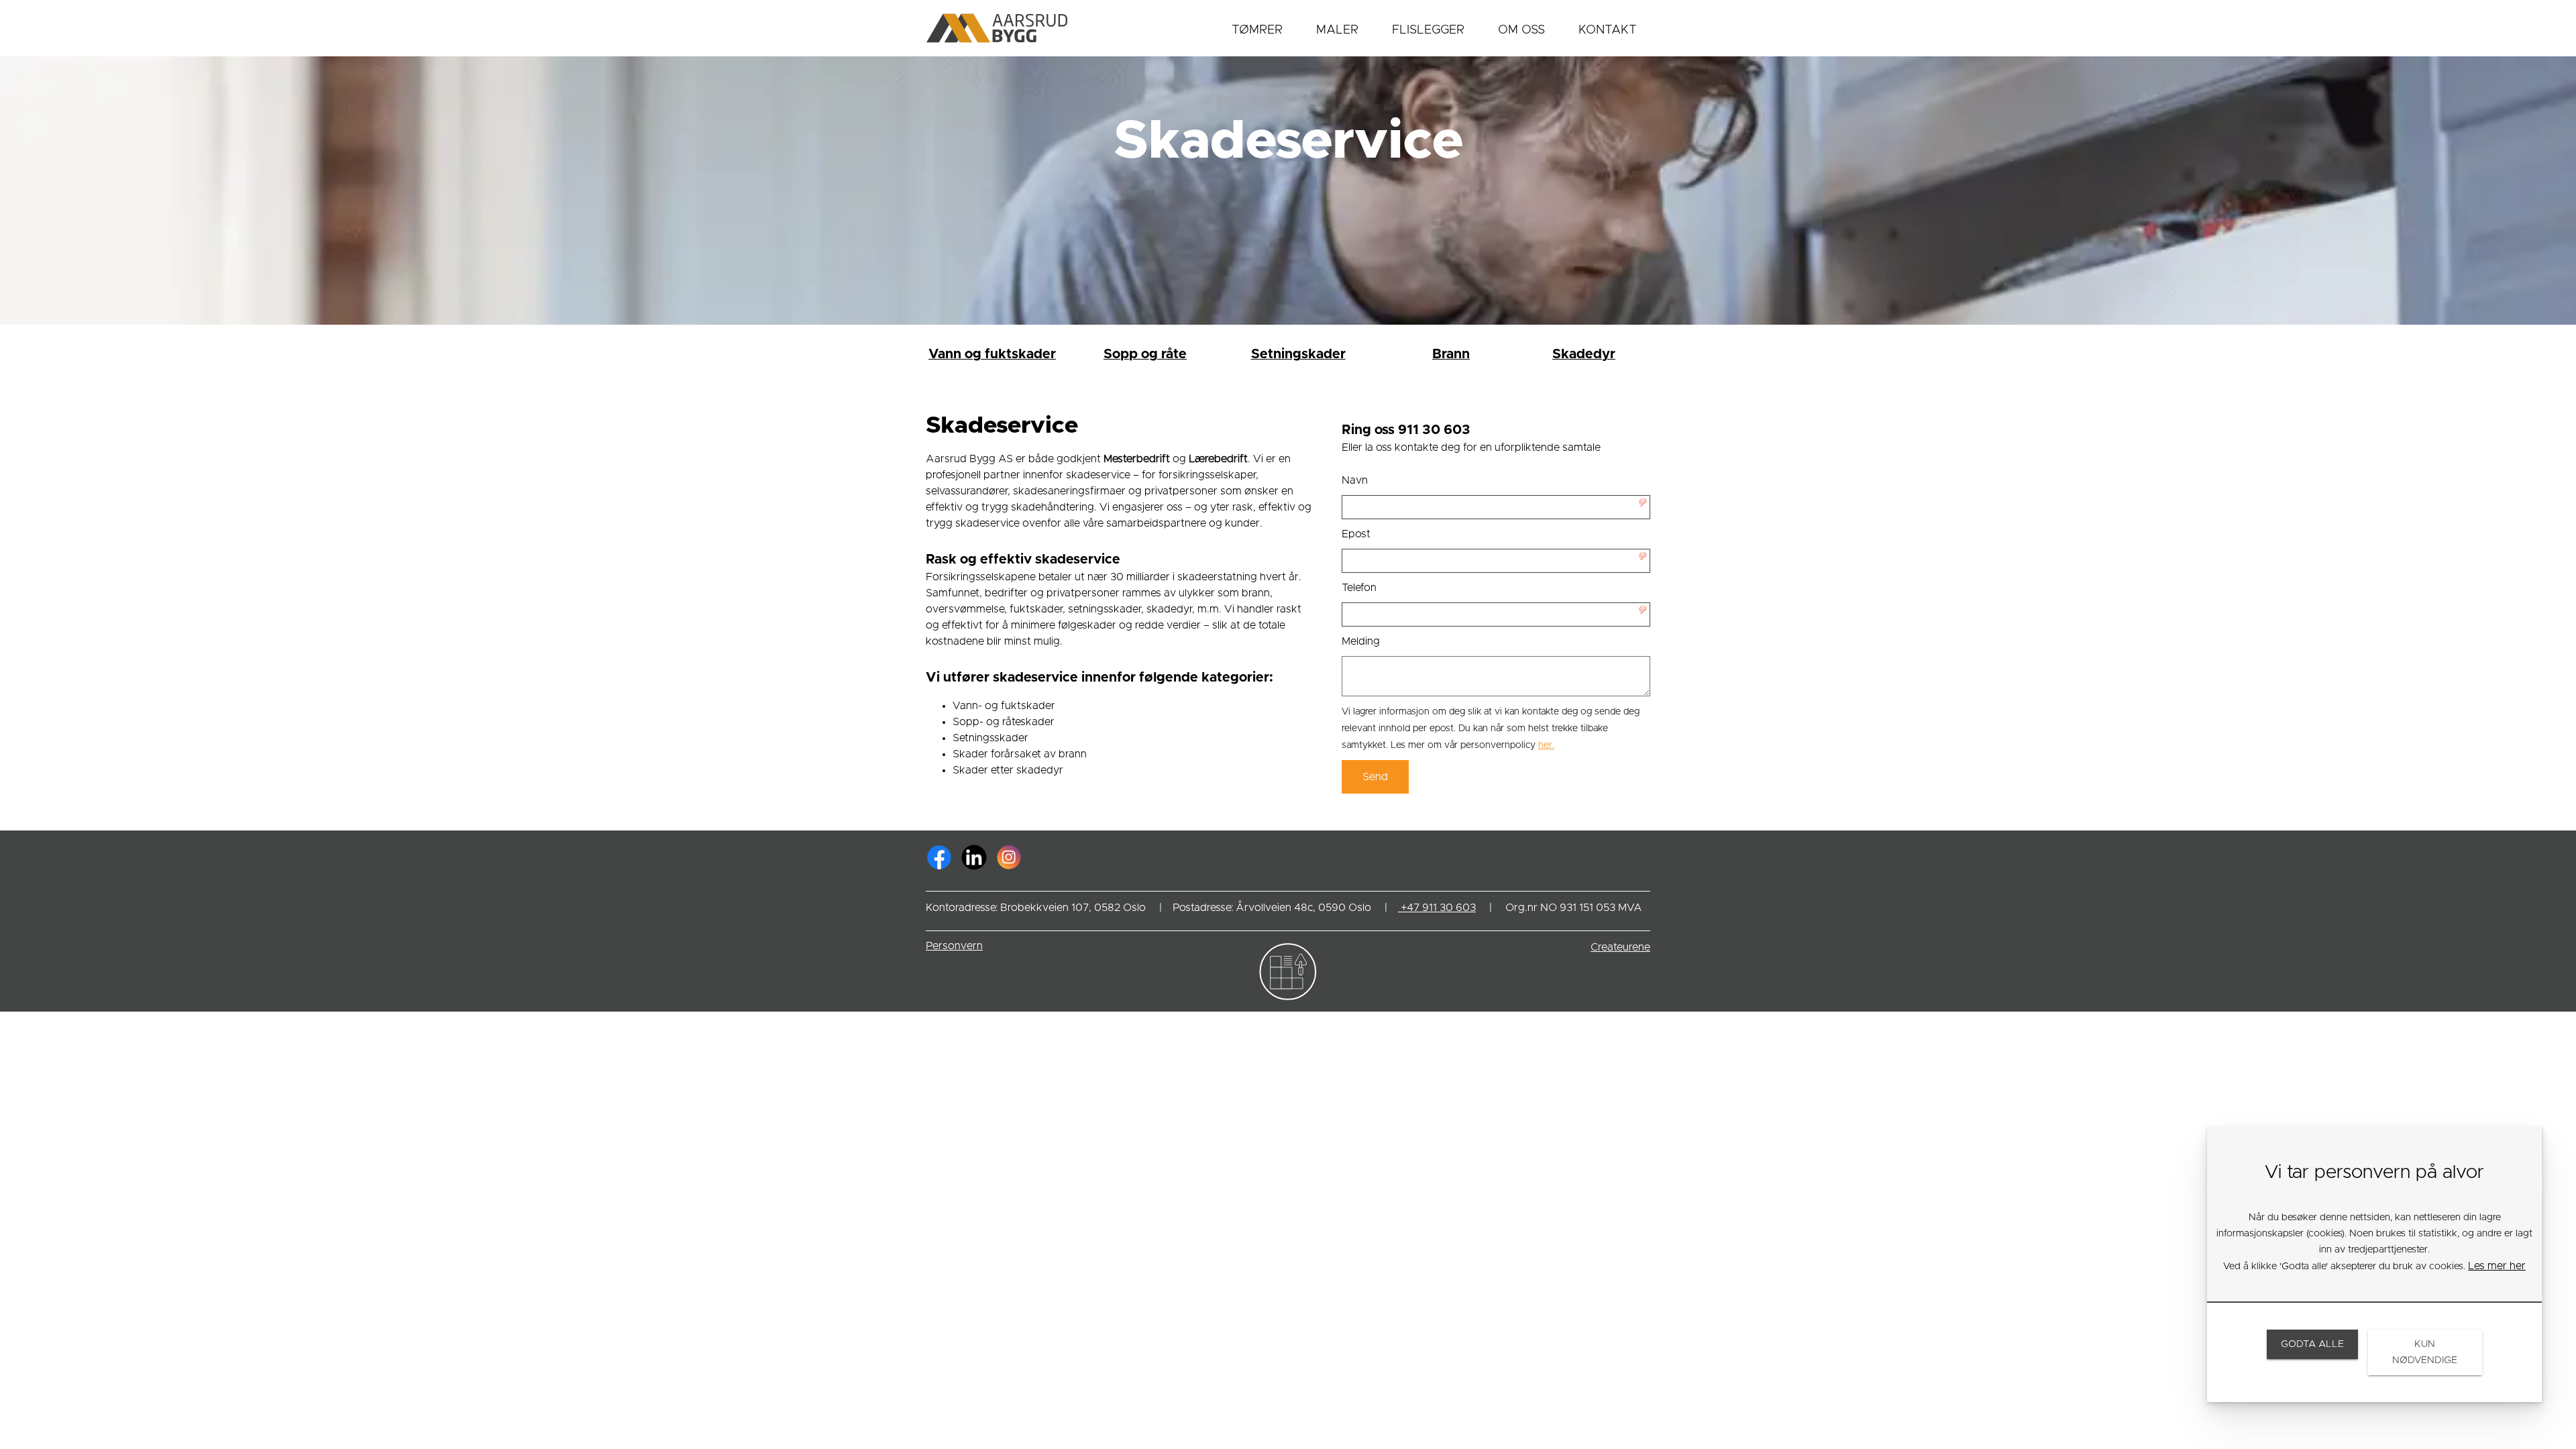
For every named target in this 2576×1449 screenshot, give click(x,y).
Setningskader (1298, 354)
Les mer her (2497, 1266)
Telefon (1359, 588)
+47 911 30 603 (1437, 908)
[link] (942, 857)
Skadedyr (1584, 354)
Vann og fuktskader (992, 354)
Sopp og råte (1145, 354)
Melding (1361, 641)
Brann (1451, 354)
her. (1546, 745)
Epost (1356, 534)
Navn (1355, 480)
